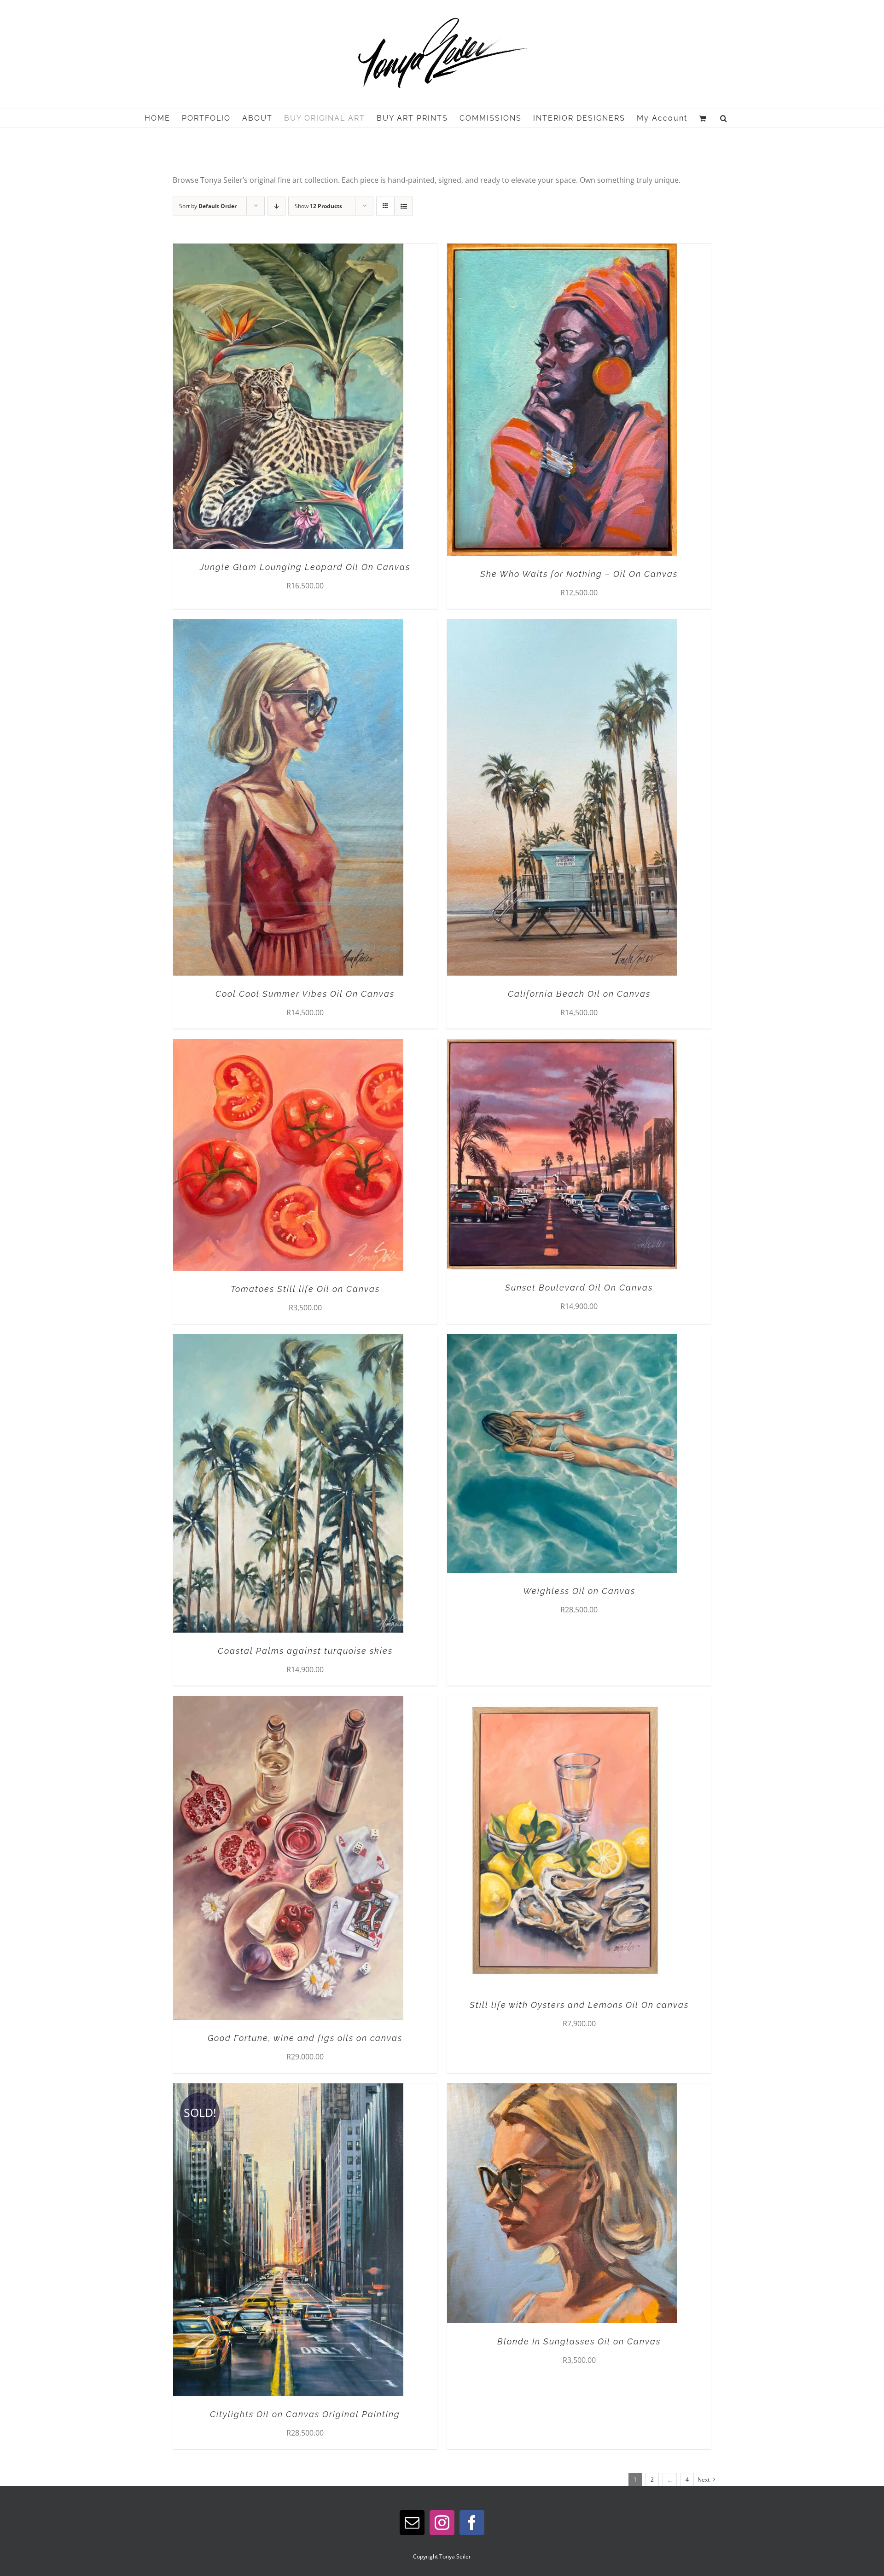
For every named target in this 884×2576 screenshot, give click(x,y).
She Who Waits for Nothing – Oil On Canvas (579, 574)
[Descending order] (276, 206)
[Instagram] (442, 2523)
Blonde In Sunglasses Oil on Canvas (579, 2341)
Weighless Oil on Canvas (579, 1591)
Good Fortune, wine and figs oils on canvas (305, 2038)
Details (315, 398)
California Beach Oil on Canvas (579, 994)
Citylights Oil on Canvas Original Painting (305, 2414)
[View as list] (404, 206)
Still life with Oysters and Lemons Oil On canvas (579, 2005)
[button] (724, 118)
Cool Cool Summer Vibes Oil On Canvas (305, 994)
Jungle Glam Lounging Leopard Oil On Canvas (305, 567)
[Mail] (412, 2523)
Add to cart (269, 398)
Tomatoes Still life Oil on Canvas (305, 1289)
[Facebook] (472, 2523)
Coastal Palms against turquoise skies (305, 1651)
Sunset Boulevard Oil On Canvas (579, 1288)
